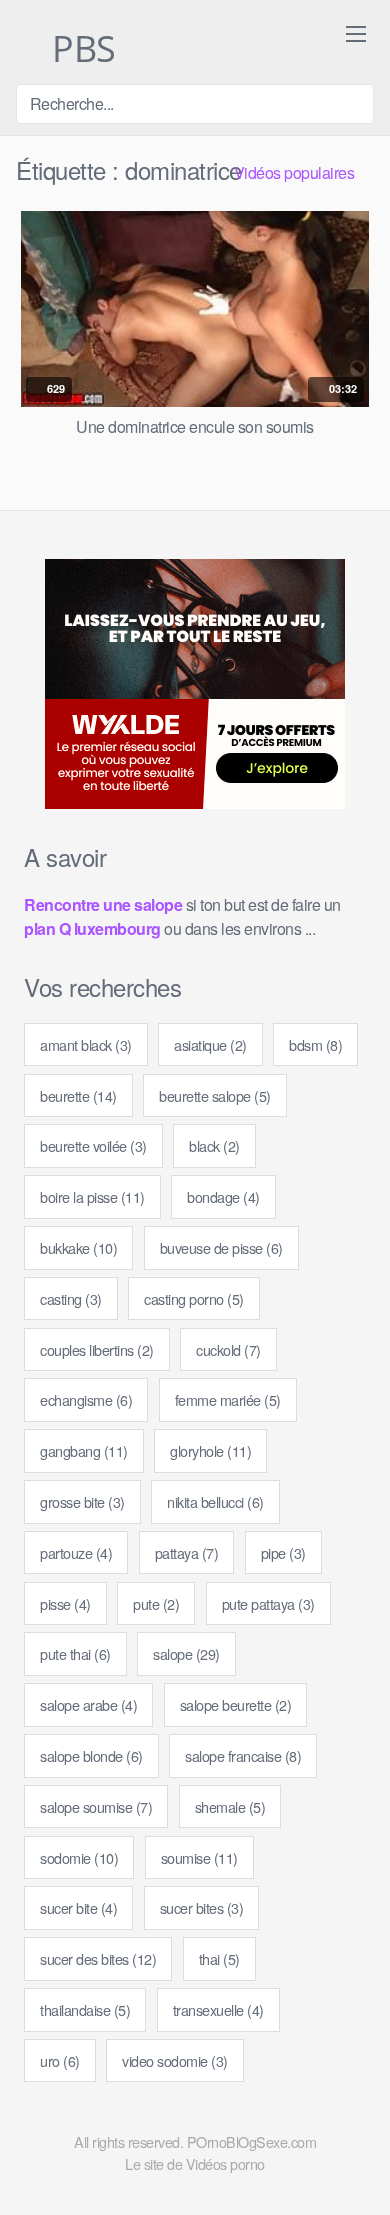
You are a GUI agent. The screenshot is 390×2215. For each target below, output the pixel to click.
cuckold (228, 1349)
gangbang (84, 1450)
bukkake (78, 1247)
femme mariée (228, 1399)
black (214, 1145)
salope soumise (96, 1806)
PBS (80, 50)
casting (71, 1298)
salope (186, 1653)
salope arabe (88, 1704)
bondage (223, 1196)
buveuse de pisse (221, 1247)
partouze (76, 1552)
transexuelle (218, 2009)
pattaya (187, 1552)
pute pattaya (268, 1603)
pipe (283, 1552)
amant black (86, 1044)
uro (60, 2060)
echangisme (86, 1399)
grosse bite (82, 1501)
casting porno (194, 1298)
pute (156, 1603)
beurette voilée (93, 1145)
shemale (230, 1806)
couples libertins (97, 1349)
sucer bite (78, 1907)
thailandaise (85, 2009)
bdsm (315, 1044)
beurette (78, 1095)
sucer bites (202, 1907)
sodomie (79, 1857)
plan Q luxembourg (92, 928)
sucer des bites (98, 1958)
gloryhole (210, 1450)
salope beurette (236, 1704)
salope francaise (243, 1755)
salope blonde (91, 1755)
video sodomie (175, 2060)
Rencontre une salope (103, 904)
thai (219, 1958)
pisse (65, 1603)
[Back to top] (358, 2171)
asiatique (210, 1044)
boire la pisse (92, 1196)
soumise (199, 1857)
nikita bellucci (215, 1501)
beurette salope (215, 1095)
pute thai (75, 1653)
